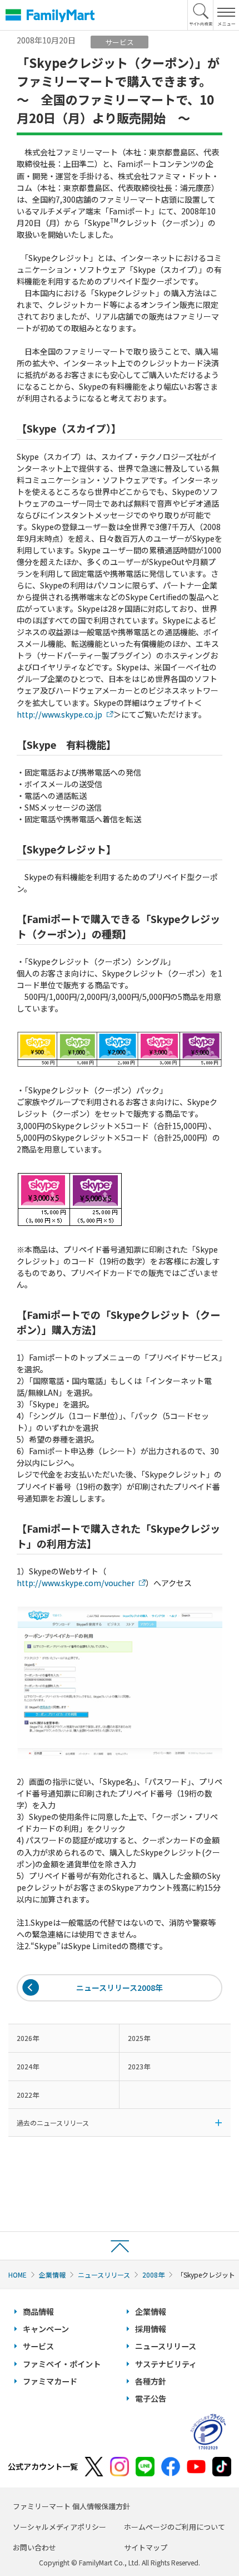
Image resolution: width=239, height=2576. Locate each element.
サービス (38, 2346)
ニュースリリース (104, 2275)
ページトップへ (120, 2246)
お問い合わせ (34, 2547)
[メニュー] (226, 15)
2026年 (28, 2038)
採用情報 (151, 2329)
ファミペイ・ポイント (62, 2364)
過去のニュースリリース (53, 2123)
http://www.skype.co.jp (59, 714)
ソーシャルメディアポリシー (59, 2527)
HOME (18, 2275)
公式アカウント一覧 (43, 2466)
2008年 (153, 2275)
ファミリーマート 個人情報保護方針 (71, 2506)
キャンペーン (46, 2329)
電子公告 (151, 2398)
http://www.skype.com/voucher (76, 1583)
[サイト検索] (201, 15)
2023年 (139, 2066)
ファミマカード (50, 2381)
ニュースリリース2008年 (120, 1988)
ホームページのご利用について (175, 2527)
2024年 (28, 2066)
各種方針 (151, 2381)
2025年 (139, 2038)
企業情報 (52, 2275)
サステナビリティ (166, 2364)
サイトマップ (146, 2547)
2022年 (28, 2095)
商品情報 (38, 2312)
